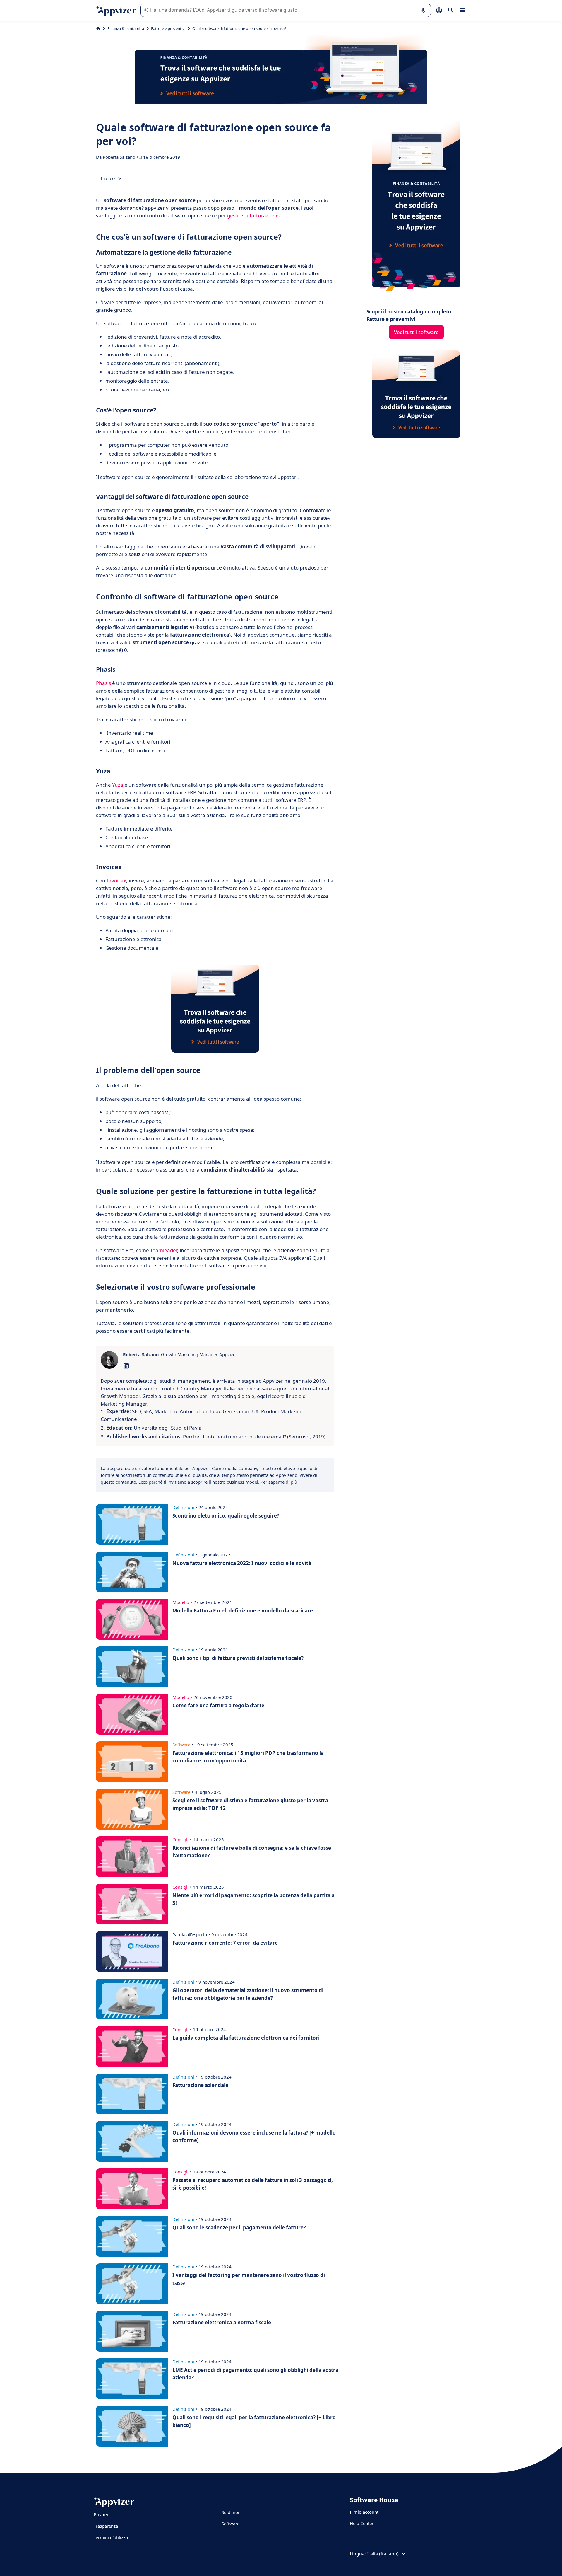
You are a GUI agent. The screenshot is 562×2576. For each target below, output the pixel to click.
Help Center (362, 2523)
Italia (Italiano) (383, 2554)
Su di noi (230, 2512)
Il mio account (364, 2512)
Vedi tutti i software (416, 332)
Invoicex (116, 880)
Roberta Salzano (120, 157)
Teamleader (164, 1250)
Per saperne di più (279, 1482)
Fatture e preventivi (168, 28)
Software (231, 2524)
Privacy (101, 2514)
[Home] (98, 28)
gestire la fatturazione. (254, 215)
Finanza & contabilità (126, 28)
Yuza (118, 785)
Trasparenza (106, 2526)
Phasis (103, 683)
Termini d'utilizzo (111, 2537)
